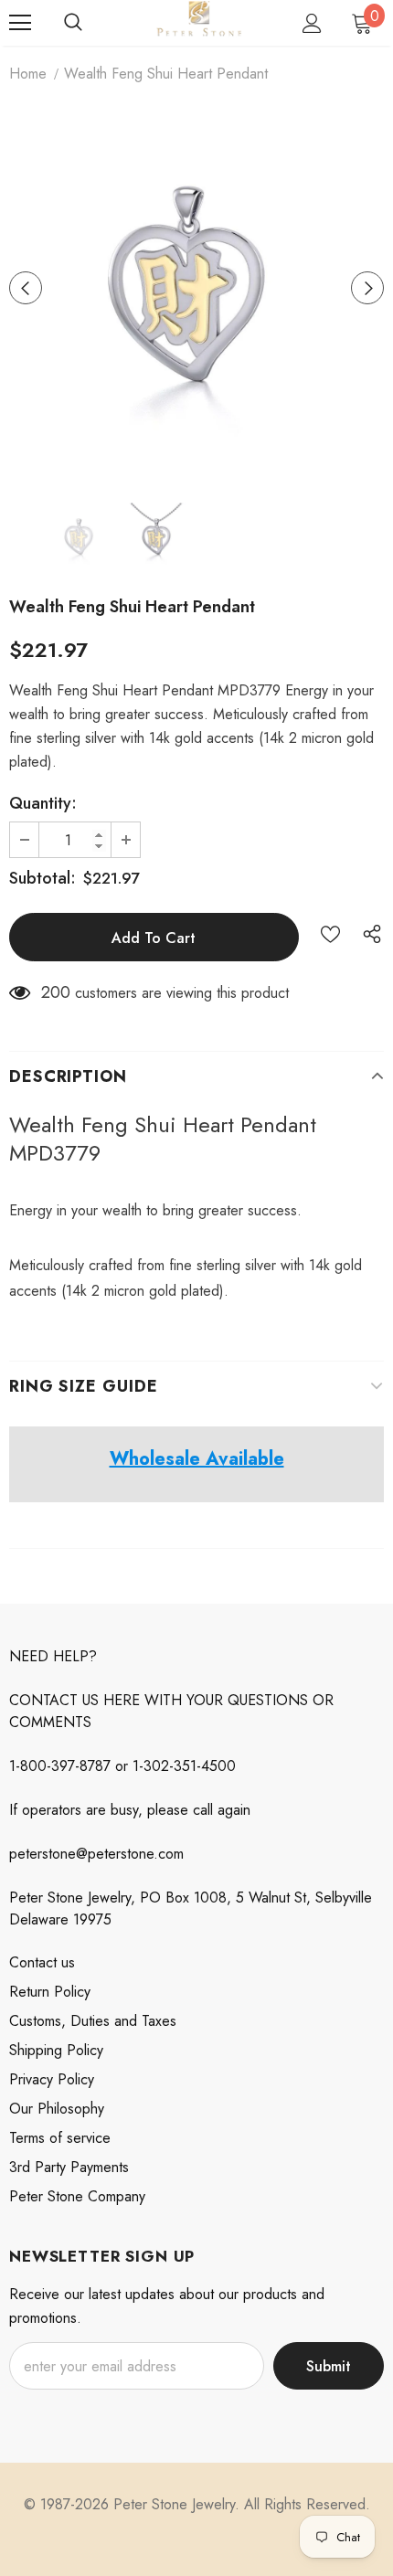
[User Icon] (312, 23)
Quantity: (43, 803)
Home (28, 74)
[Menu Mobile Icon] (20, 23)
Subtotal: (42, 878)
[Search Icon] (73, 23)
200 (56, 992)
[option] (196, 288)
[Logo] (199, 22)
